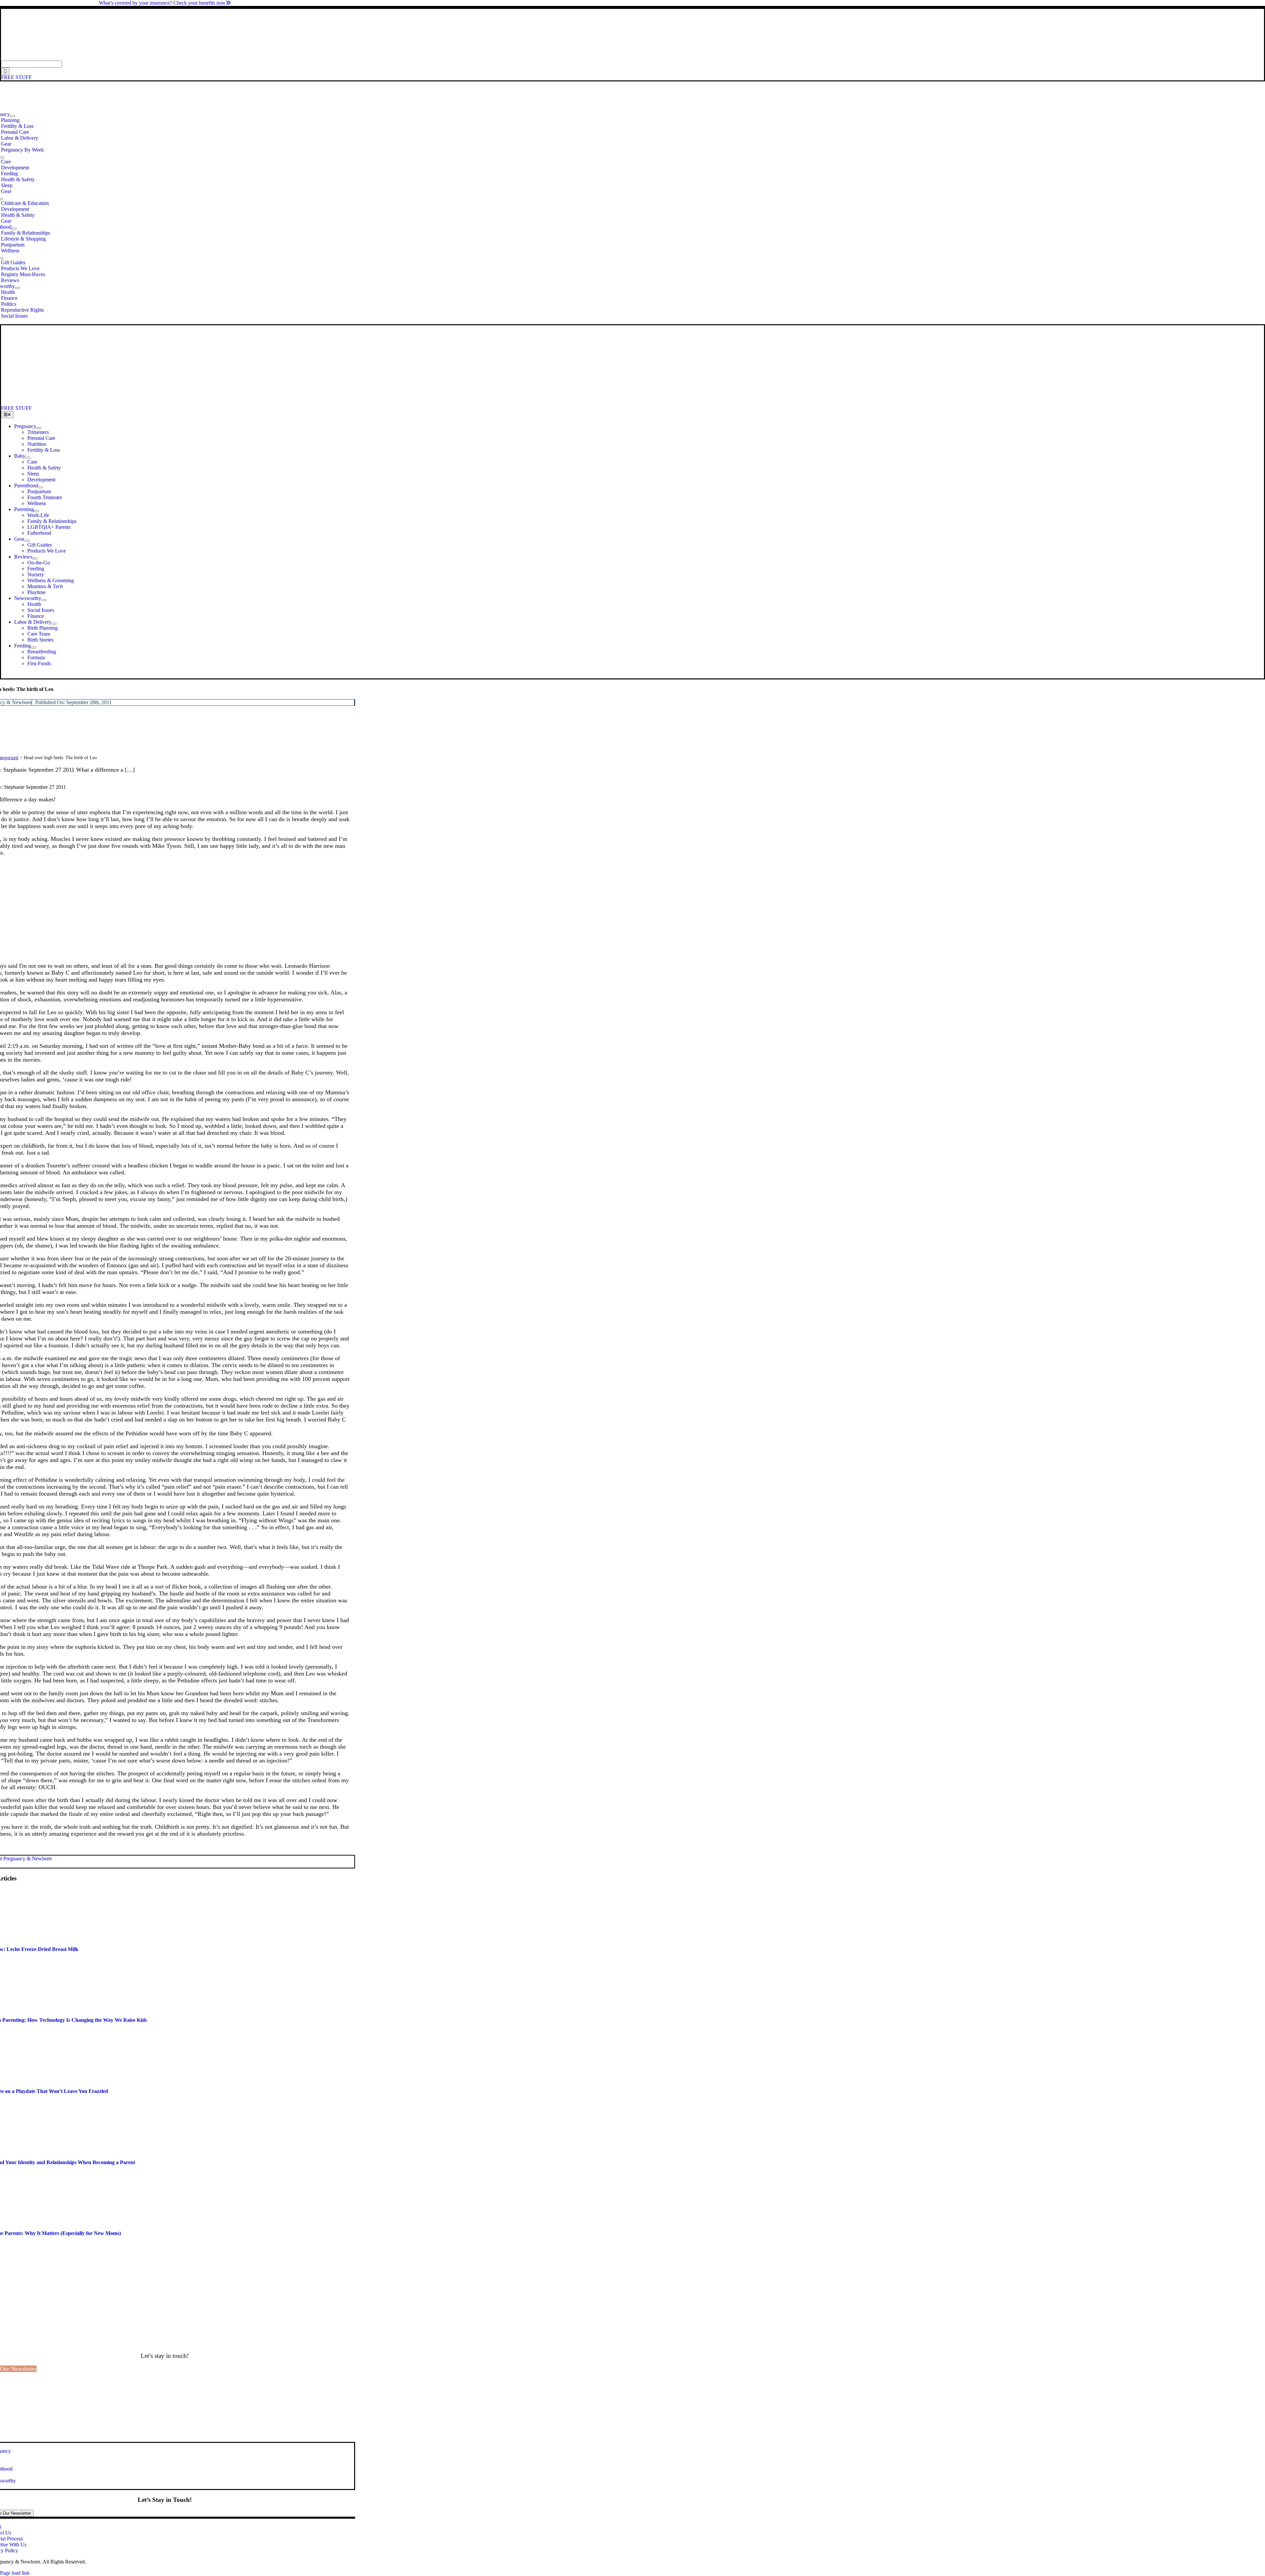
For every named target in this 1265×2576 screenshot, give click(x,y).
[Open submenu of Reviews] (35, 558)
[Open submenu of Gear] (27, 541)
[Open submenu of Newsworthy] (17, 288)
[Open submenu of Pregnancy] (13, 116)
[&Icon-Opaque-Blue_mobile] (184, 402)
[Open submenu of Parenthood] (14, 229)
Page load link (15, 2573)
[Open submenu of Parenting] (37, 511)
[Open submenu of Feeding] (34, 647)
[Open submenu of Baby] (28, 458)
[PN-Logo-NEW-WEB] (632, 57)
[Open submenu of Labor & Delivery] (54, 624)
